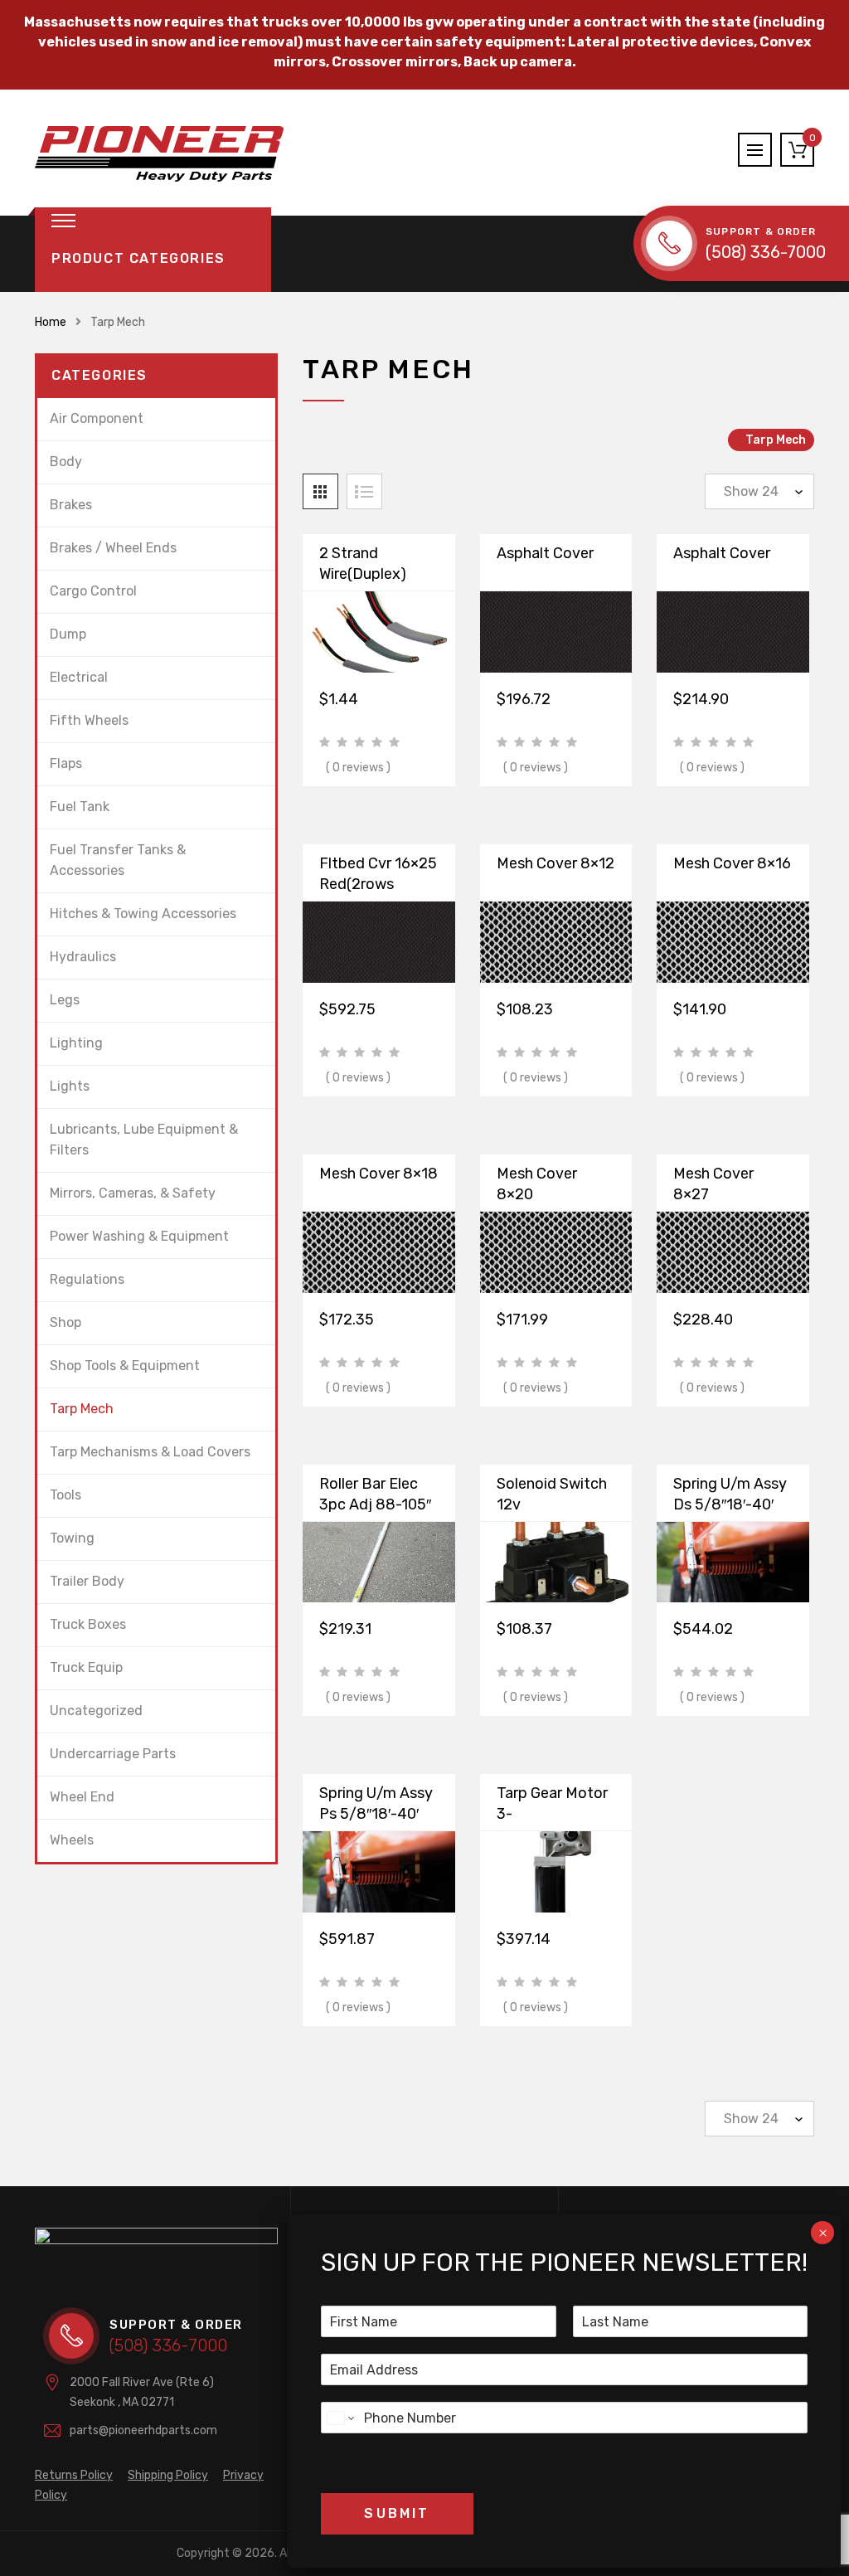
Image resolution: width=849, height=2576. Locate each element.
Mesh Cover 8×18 (378, 1174)
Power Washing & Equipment (139, 1236)
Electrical (79, 677)
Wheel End (82, 1797)
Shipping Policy (168, 2475)
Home (51, 322)
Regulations (87, 1279)
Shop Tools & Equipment (125, 1366)
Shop (65, 1322)
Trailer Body (87, 1581)
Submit (397, 2513)
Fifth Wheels (89, 720)
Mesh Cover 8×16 (732, 863)
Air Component (97, 418)
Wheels (72, 1840)
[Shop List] (364, 491)
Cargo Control (93, 591)
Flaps (66, 763)
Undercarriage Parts (113, 1754)
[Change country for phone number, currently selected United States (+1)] (340, 2418)
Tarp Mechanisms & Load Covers (150, 1452)
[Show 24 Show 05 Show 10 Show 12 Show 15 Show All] (759, 491)
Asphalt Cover (545, 553)
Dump (68, 634)
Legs (65, 1000)
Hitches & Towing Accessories (143, 914)
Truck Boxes (88, 1624)
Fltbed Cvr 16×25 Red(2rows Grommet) (378, 884)
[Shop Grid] (320, 491)
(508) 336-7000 (766, 252)
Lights (70, 1086)
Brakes (71, 505)
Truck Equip (86, 1667)
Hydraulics (83, 957)
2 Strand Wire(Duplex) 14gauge (363, 574)
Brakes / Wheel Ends (113, 548)
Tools (65, 1495)
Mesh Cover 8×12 (555, 863)
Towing (72, 1538)
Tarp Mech (82, 1409)
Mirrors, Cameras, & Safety (133, 1193)
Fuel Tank (80, 807)
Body (66, 462)
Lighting (76, 1043)
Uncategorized (96, 1711)
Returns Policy (74, 2475)
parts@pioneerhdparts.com (143, 2430)
